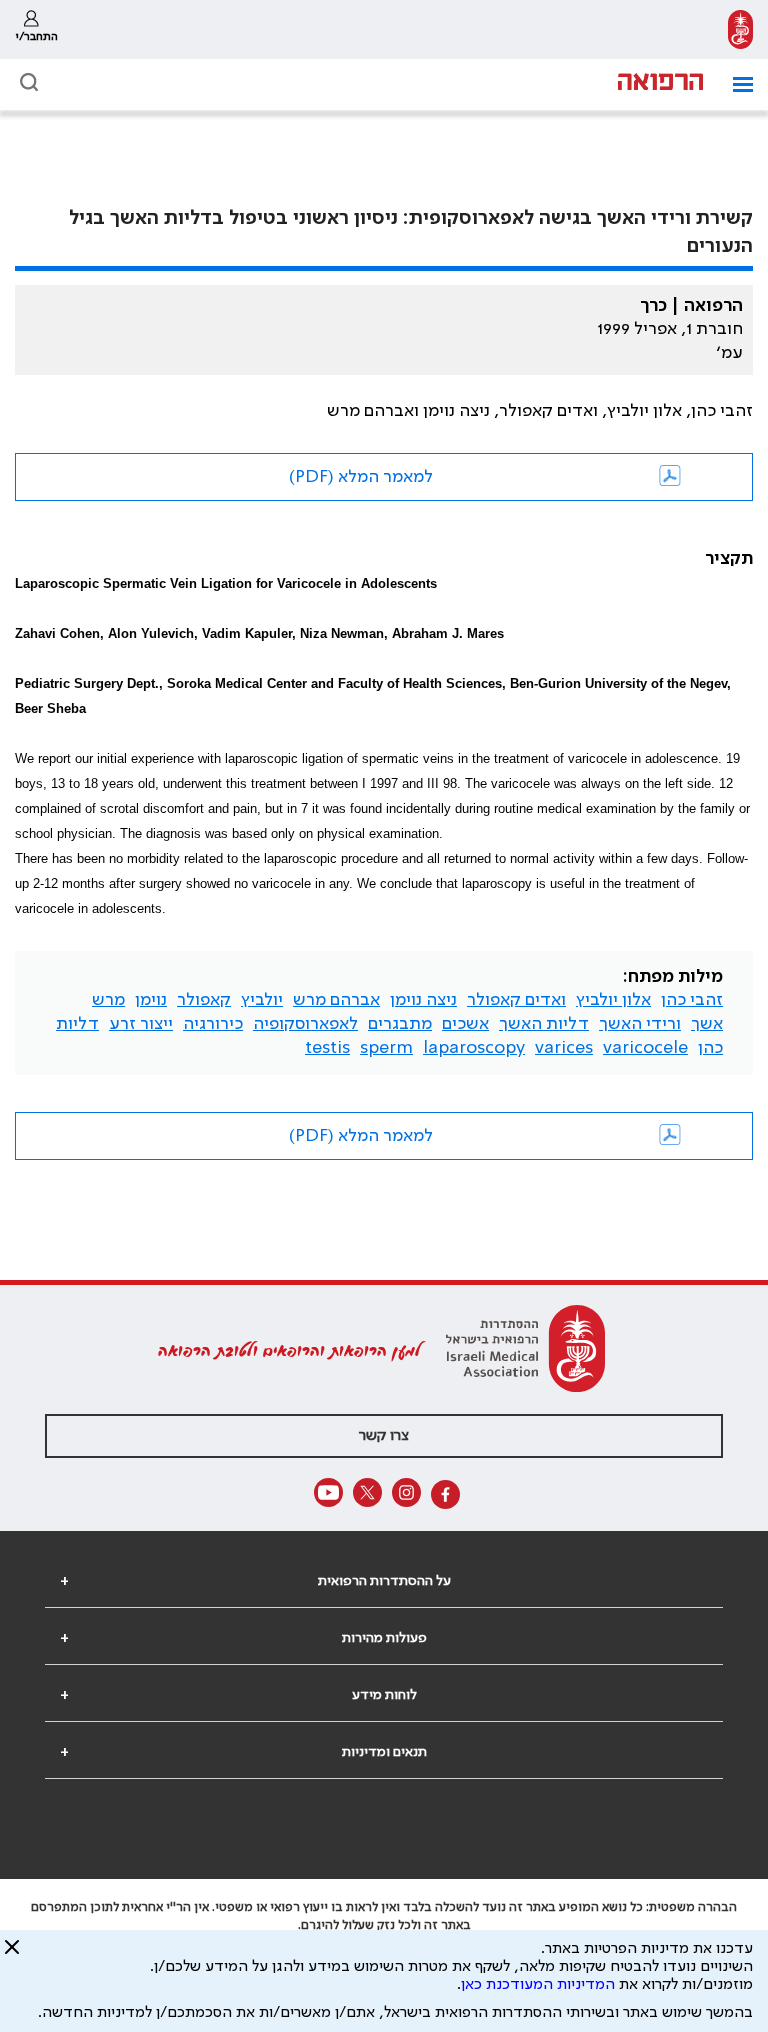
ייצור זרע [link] (141, 1024)
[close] (12, 1955)
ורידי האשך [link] (640, 1024)
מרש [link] (108, 1000)
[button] (735, 84)
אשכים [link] (465, 1024)
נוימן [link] (151, 1000)
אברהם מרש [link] (336, 1000)
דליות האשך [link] (544, 1024)
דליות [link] (77, 1024)
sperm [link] (386, 1048)
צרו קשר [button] (384, 1436)
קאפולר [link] (204, 1000)
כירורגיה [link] (213, 1024)
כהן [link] (710, 1048)
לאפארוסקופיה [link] (305, 1024)
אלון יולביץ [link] (613, 1000)
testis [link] (327, 1048)
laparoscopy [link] (474, 1048)
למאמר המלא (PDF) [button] (361, 477)
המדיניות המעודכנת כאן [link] (538, 1985)
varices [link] (564, 1048)
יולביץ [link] (262, 1000)
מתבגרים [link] (400, 1024)
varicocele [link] (645, 1048)
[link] (740, 29)
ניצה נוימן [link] (423, 1000)
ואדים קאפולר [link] (516, 1000)
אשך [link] (707, 1024)
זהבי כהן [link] (692, 1000)
